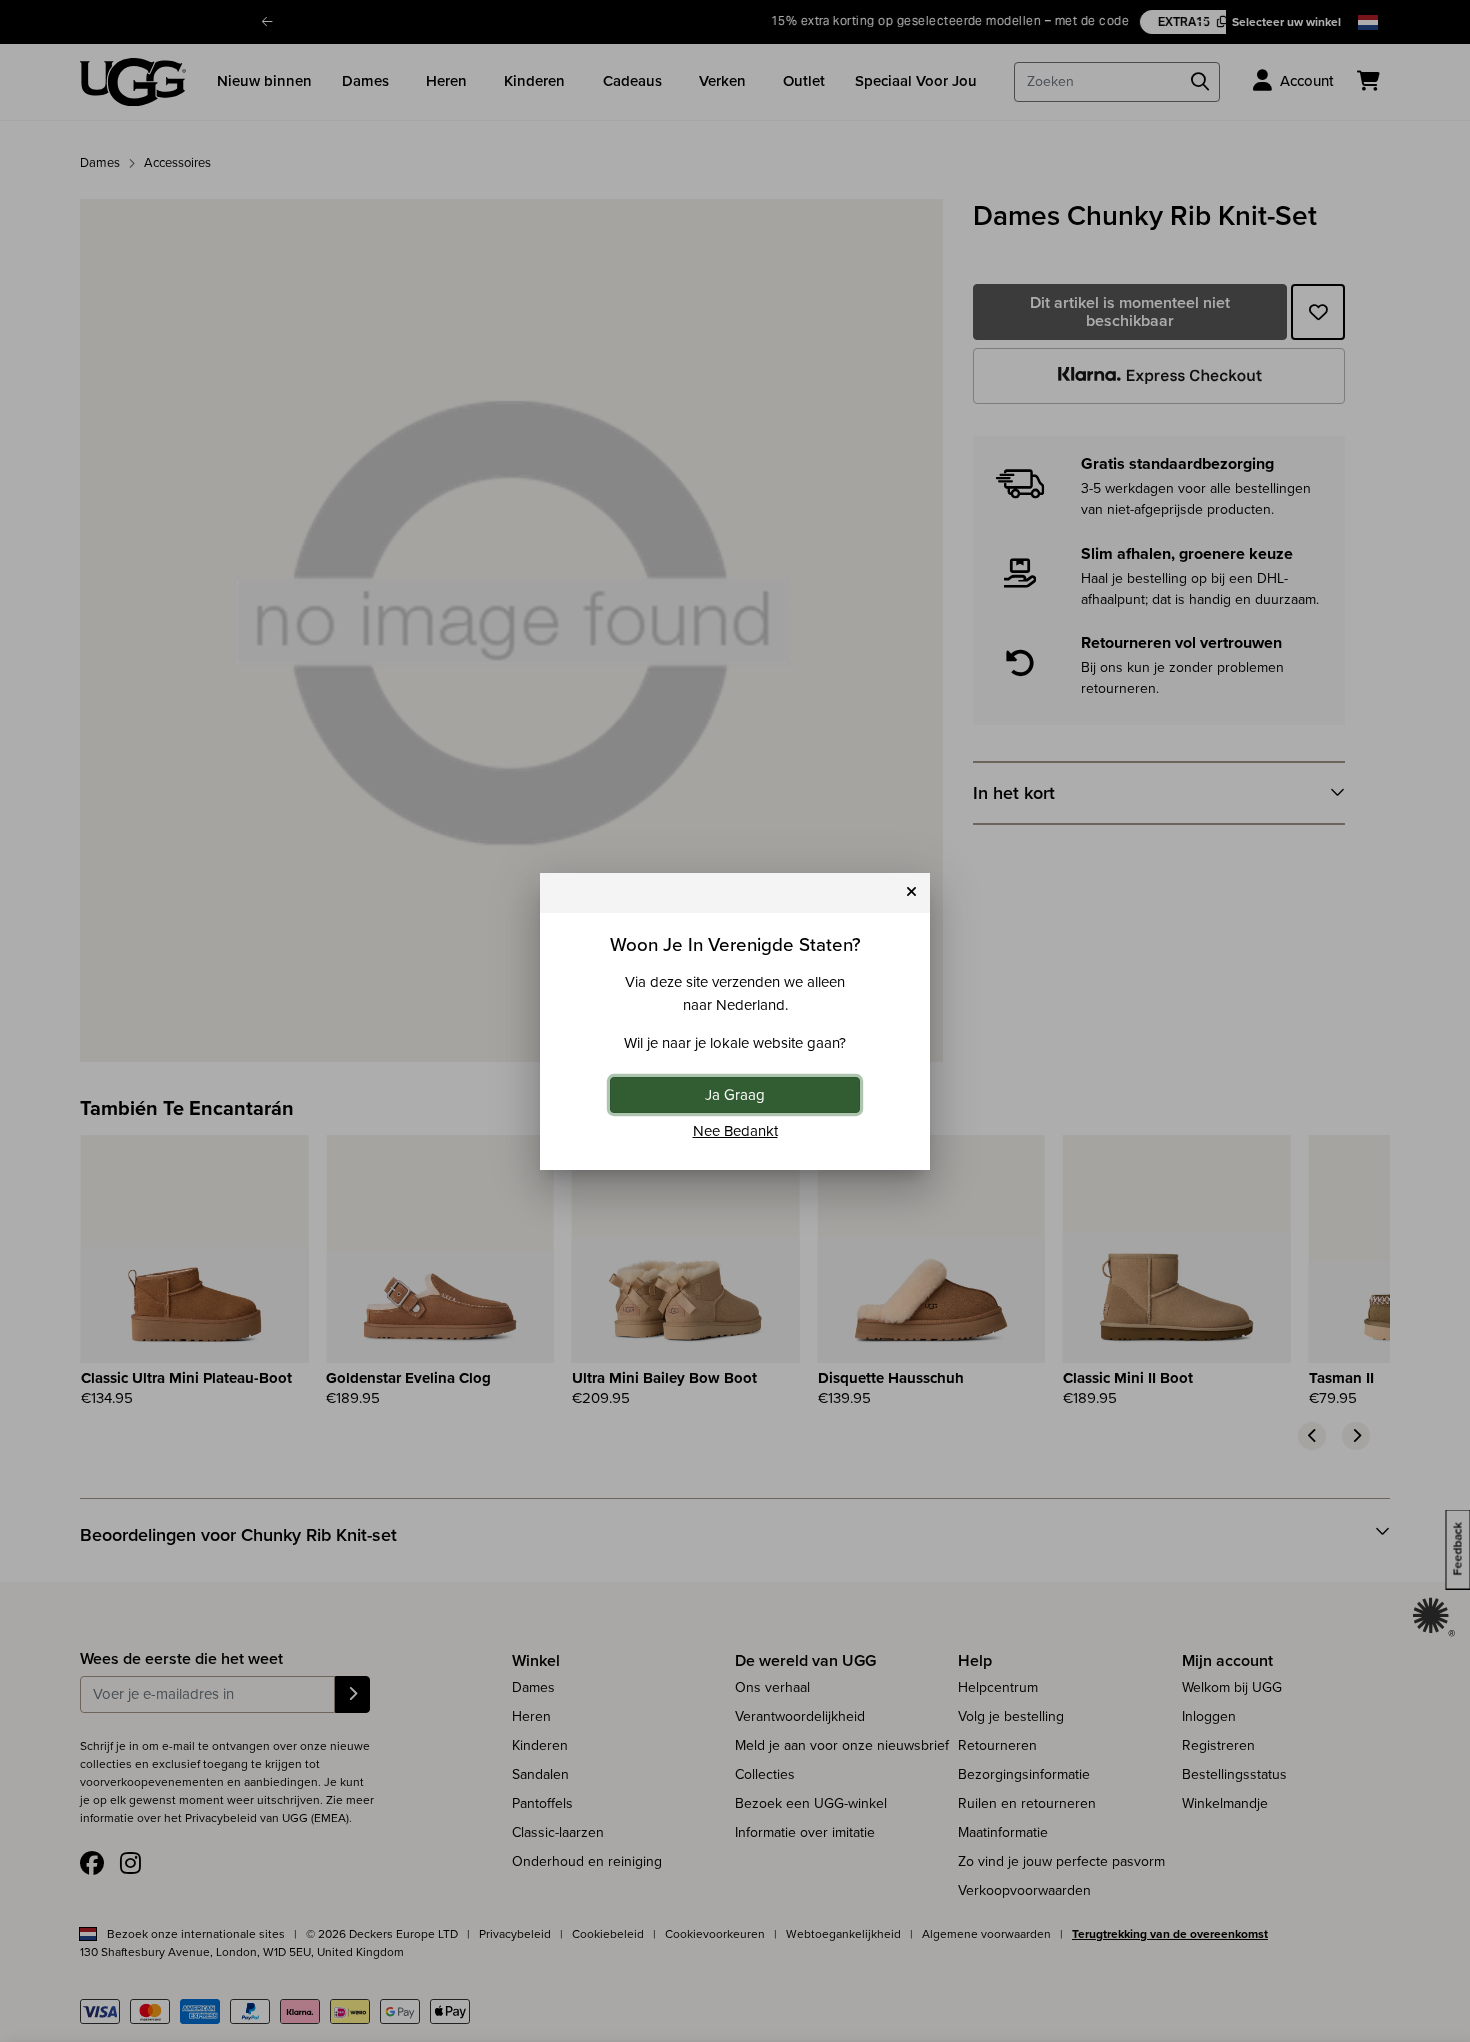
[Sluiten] (911, 892)
